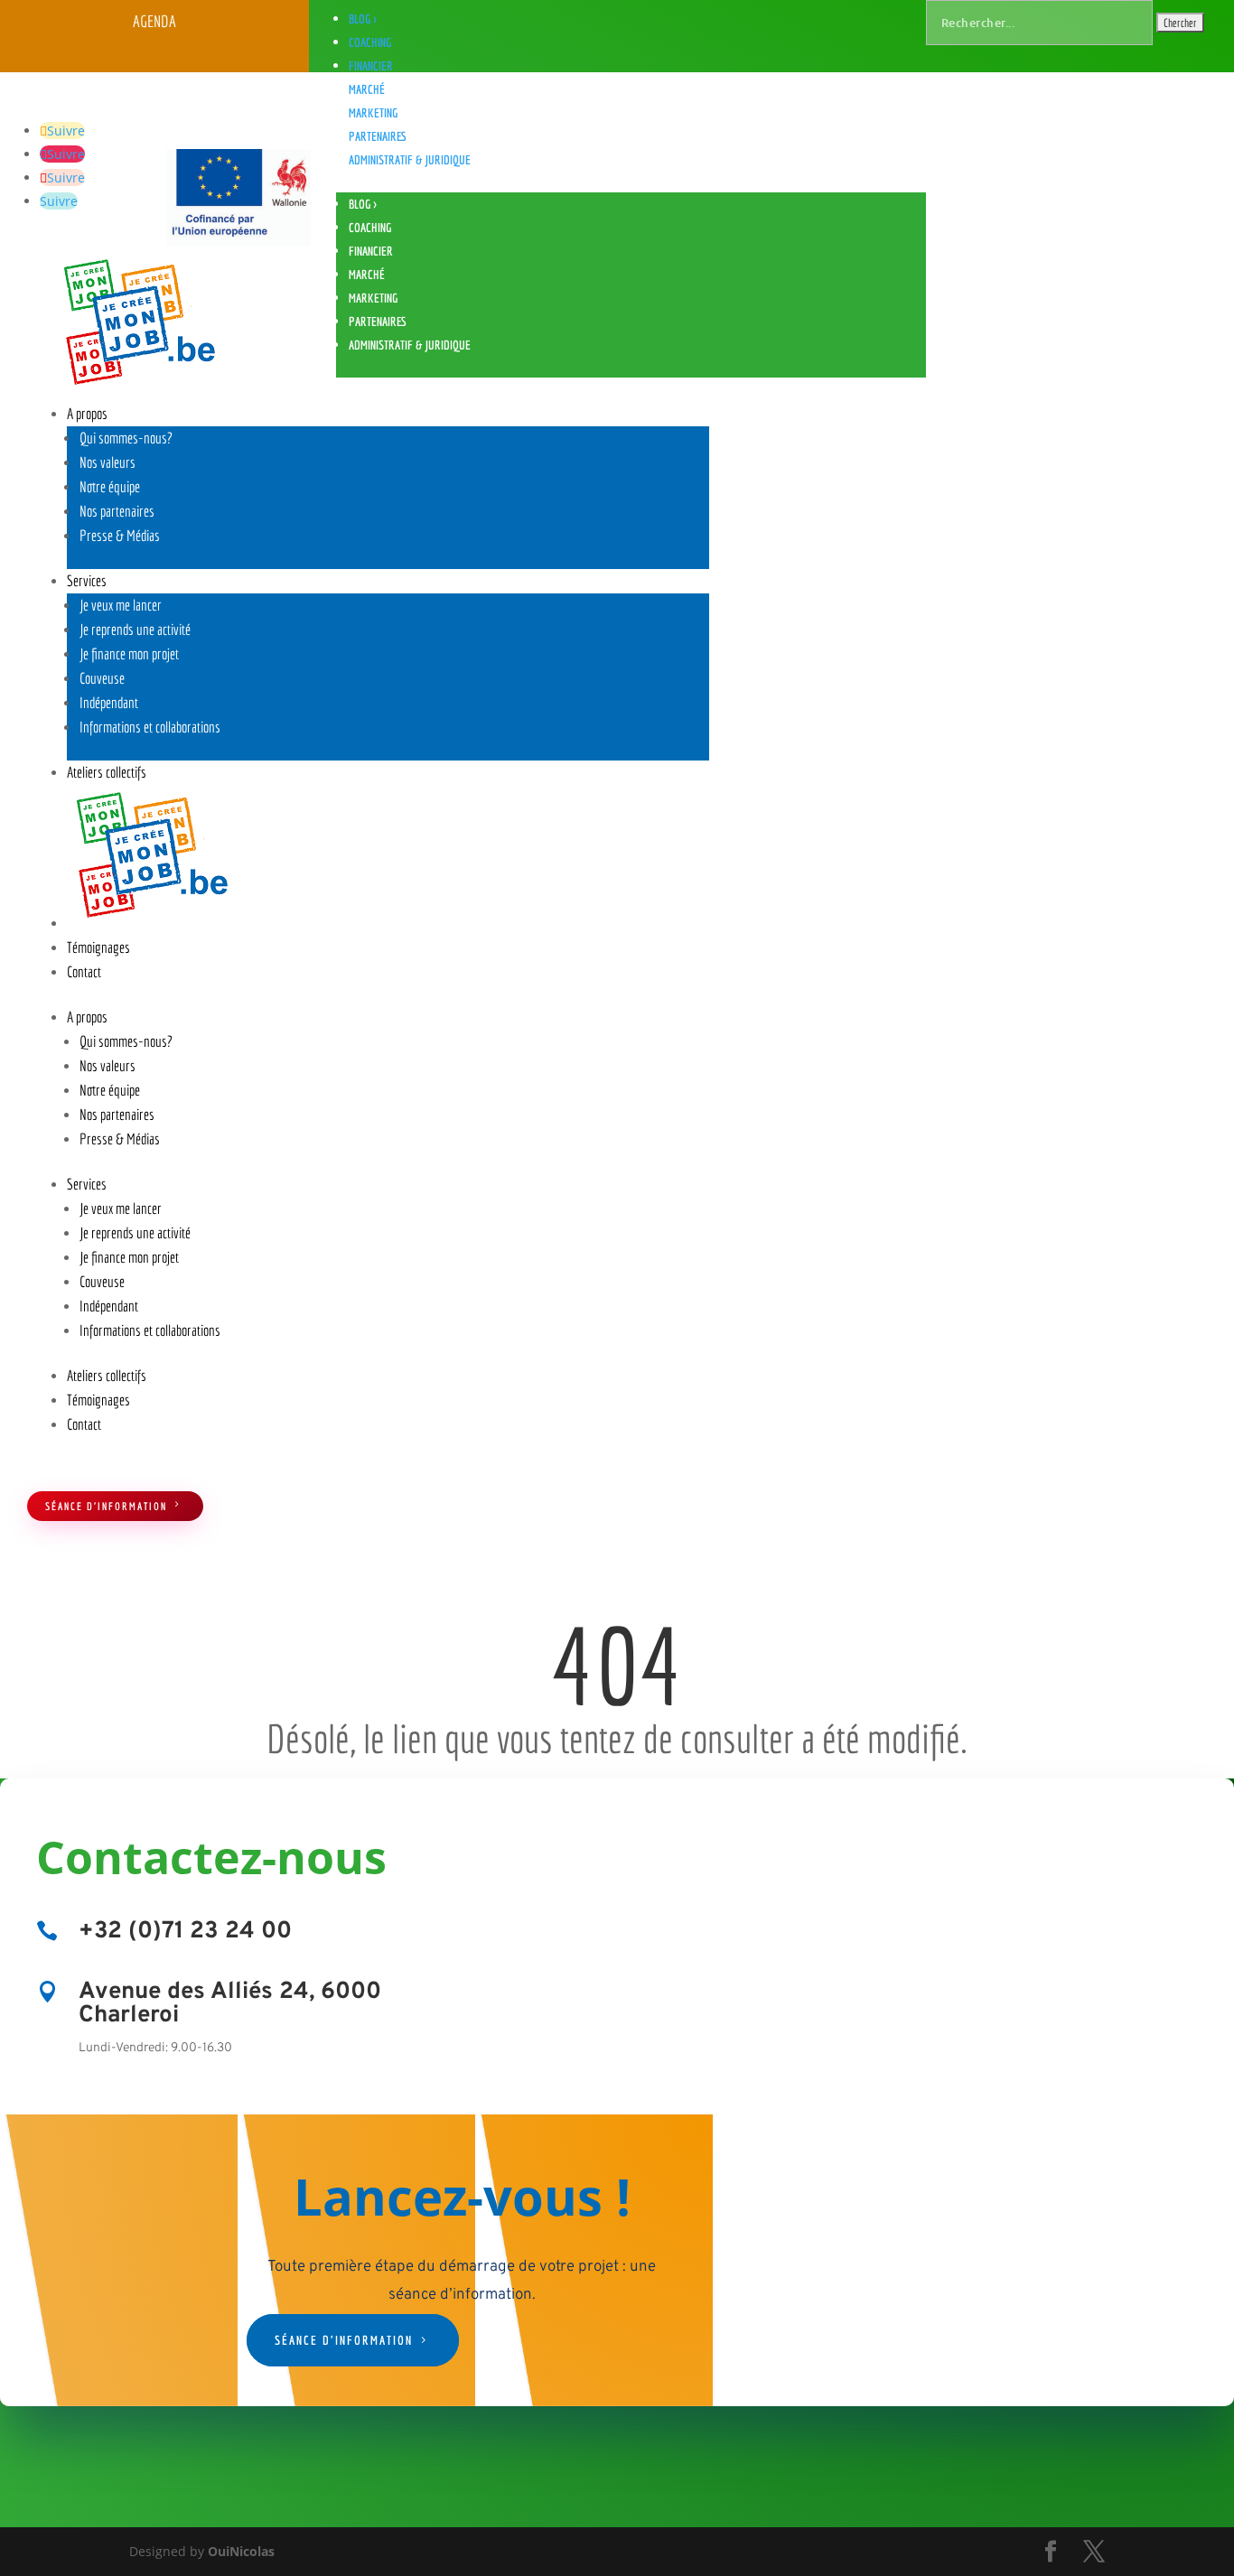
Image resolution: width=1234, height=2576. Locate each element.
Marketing (373, 113)
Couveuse (102, 678)
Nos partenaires (117, 511)
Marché (367, 89)
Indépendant (109, 702)
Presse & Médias (120, 535)
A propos (87, 413)
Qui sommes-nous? (126, 438)
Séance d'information (344, 2340)
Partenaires (378, 136)
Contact (84, 971)
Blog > (363, 19)
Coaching (370, 42)
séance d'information (106, 1506)
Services (87, 580)
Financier (371, 66)
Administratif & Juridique (410, 160)
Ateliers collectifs (107, 772)
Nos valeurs (108, 462)
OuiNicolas (241, 2551)
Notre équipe (110, 486)
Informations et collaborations (150, 727)
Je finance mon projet (129, 653)
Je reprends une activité (135, 629)
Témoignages (98, 947)
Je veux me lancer (121, 605)
